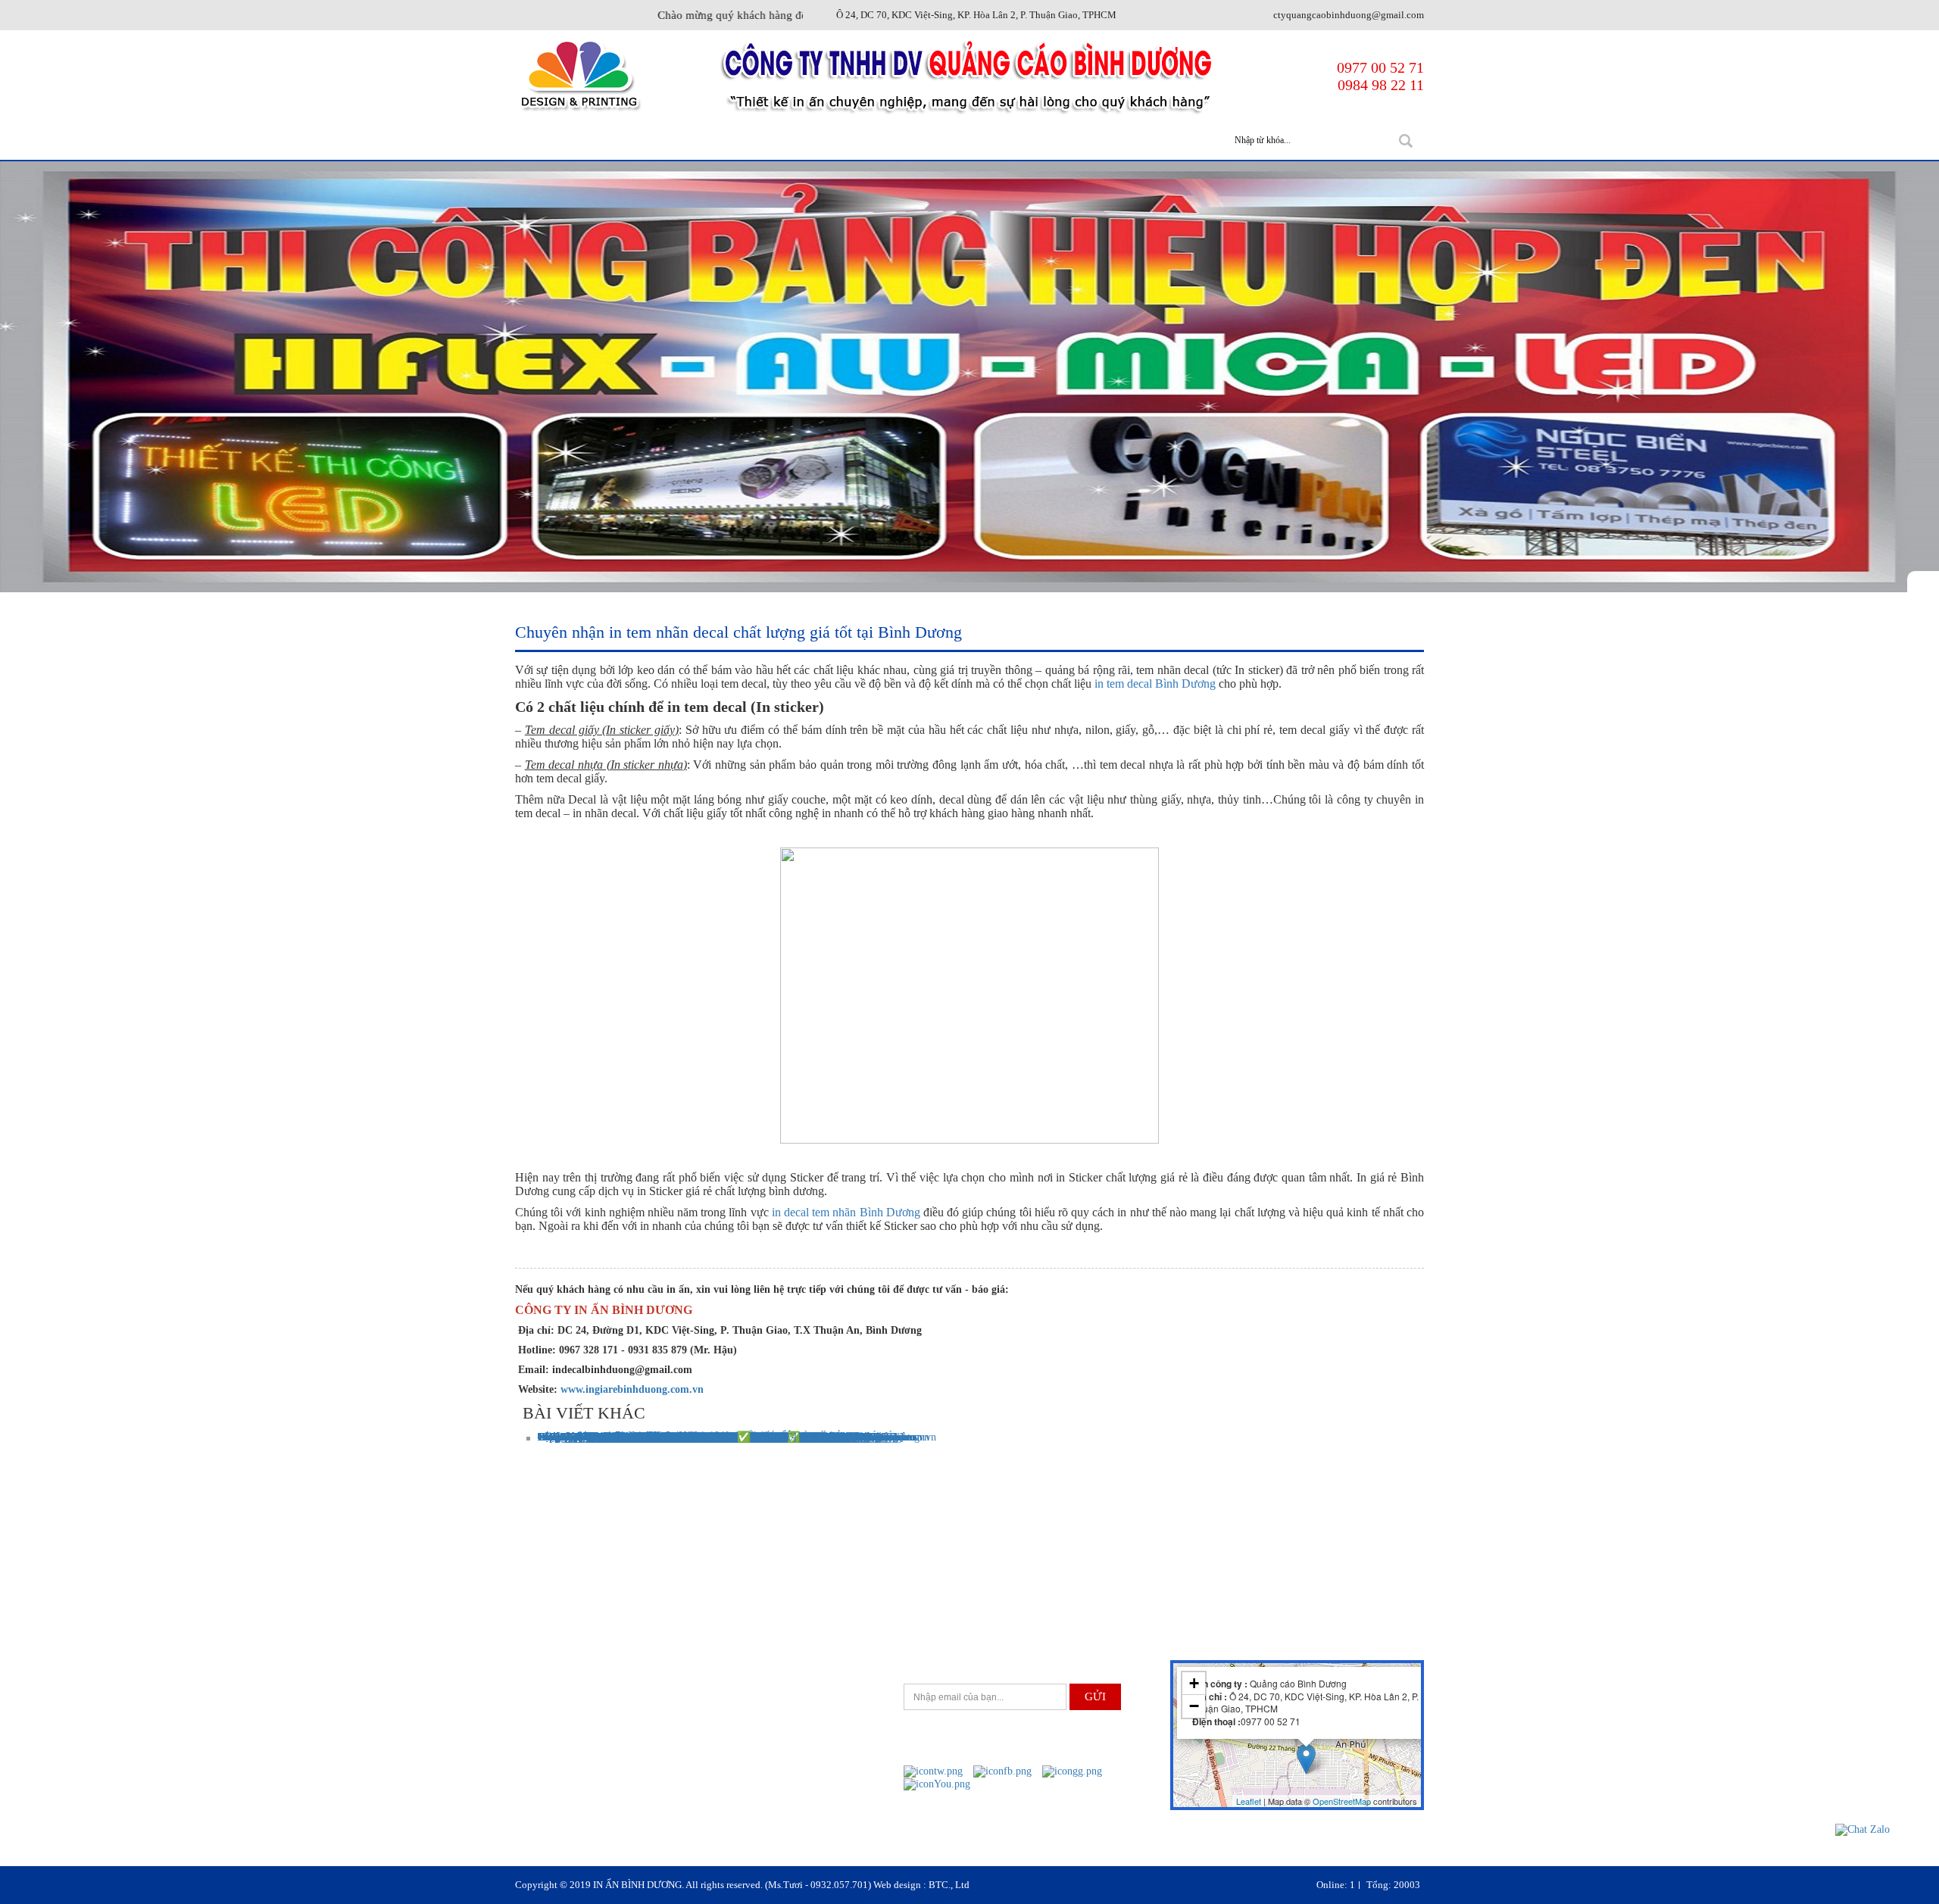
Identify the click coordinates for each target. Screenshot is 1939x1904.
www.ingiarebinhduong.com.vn (632, 1389)
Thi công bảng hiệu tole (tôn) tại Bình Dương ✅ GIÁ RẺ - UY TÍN (686, 1437)
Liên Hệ (1154, 140)
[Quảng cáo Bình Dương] (579, 75)
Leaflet (1249, 1801)
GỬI (1095, 1696)
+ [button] (1194, 1683)
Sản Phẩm (768, 140)
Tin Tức (1069, 140)
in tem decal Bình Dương (1155, 684)
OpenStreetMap (1342, 1801)
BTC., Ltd (949, 1885)
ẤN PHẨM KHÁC (965, 140)
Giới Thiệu (669, 140)
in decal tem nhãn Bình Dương (846, 1212)
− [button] (1194, 1706)
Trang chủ (567, 140)
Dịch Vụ (860, 140)
